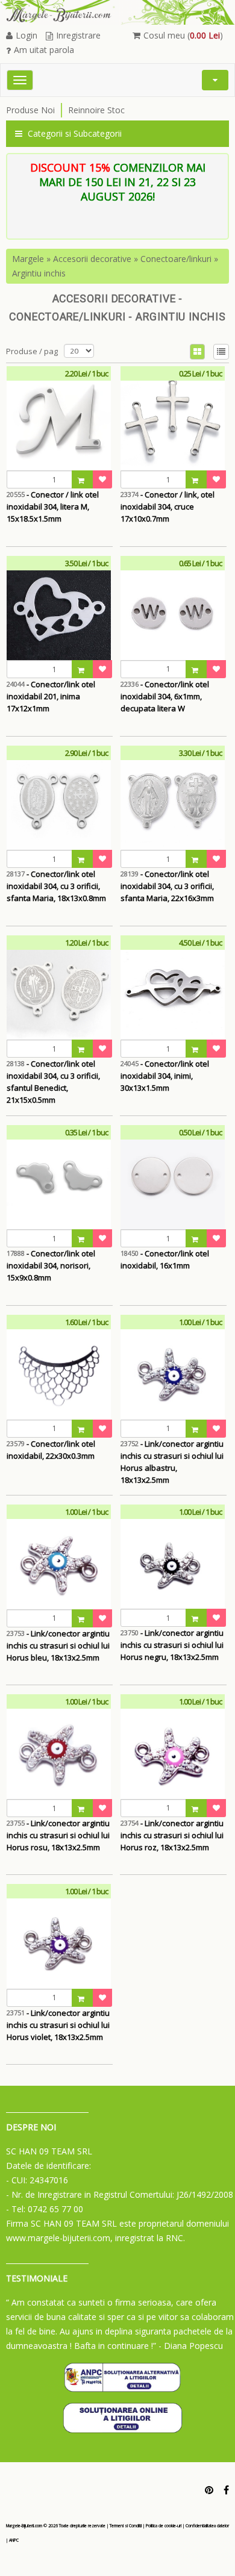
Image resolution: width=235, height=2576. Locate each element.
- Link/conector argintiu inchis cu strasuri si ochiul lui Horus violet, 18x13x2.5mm (58, 2025)
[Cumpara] (83, 479)
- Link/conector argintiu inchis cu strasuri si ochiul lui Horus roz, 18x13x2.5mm (172, 1835)
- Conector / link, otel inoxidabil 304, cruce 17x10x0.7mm (168, 507)
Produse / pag (32, 351)
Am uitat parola (44, 50)
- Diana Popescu (191, 2346)
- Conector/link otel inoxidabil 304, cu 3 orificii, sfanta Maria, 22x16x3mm (167, 886)
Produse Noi (30, 110)
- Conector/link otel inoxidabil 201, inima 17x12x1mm (51, 696)
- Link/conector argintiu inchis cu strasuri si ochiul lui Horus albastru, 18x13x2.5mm (172, 1456)
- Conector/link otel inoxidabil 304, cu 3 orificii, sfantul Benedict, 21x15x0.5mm (53, 1076)
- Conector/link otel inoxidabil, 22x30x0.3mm (51, 1450)
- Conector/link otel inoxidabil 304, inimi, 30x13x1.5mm (165, 1076)
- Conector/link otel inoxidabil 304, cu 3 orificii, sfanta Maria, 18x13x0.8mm (56, 886)
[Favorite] (102, 479)
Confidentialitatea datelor (207, 2526)
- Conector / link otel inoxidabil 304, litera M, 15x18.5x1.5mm (53, 507)
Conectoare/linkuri (176, 259)
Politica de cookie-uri (164, 2526)
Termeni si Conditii (126, 2526)
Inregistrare (78, 35)
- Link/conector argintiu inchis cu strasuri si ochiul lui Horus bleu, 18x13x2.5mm (58, 1645)
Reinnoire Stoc (96, 110)
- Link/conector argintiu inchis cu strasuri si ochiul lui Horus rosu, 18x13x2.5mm (58, 1835)
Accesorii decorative (92, 259)
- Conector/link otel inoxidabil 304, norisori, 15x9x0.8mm (51, 1265)
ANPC (14, 2540)
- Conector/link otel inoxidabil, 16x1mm (165, 1259)
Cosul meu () (183, 35)
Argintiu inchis (39, 273)
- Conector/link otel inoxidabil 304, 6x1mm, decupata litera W (165, 696)
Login (27, 35)
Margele (28, 259)
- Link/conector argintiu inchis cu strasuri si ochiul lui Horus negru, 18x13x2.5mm (172, 1645)
